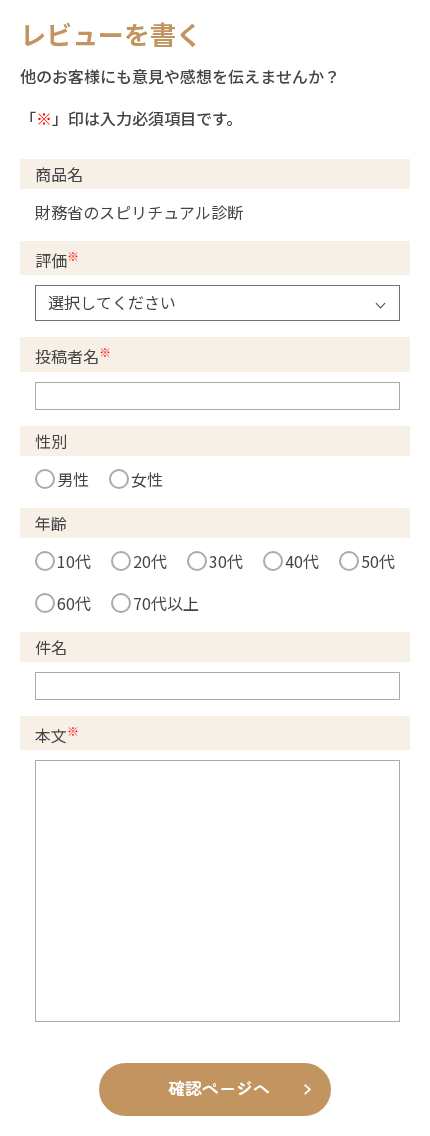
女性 (147, 479)
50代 (378, 561)
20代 (150, 561)
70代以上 (166, 603)
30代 (226, 561)
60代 (74, 603)
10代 (74, 561)
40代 (302, 561)
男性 (73, 479)
